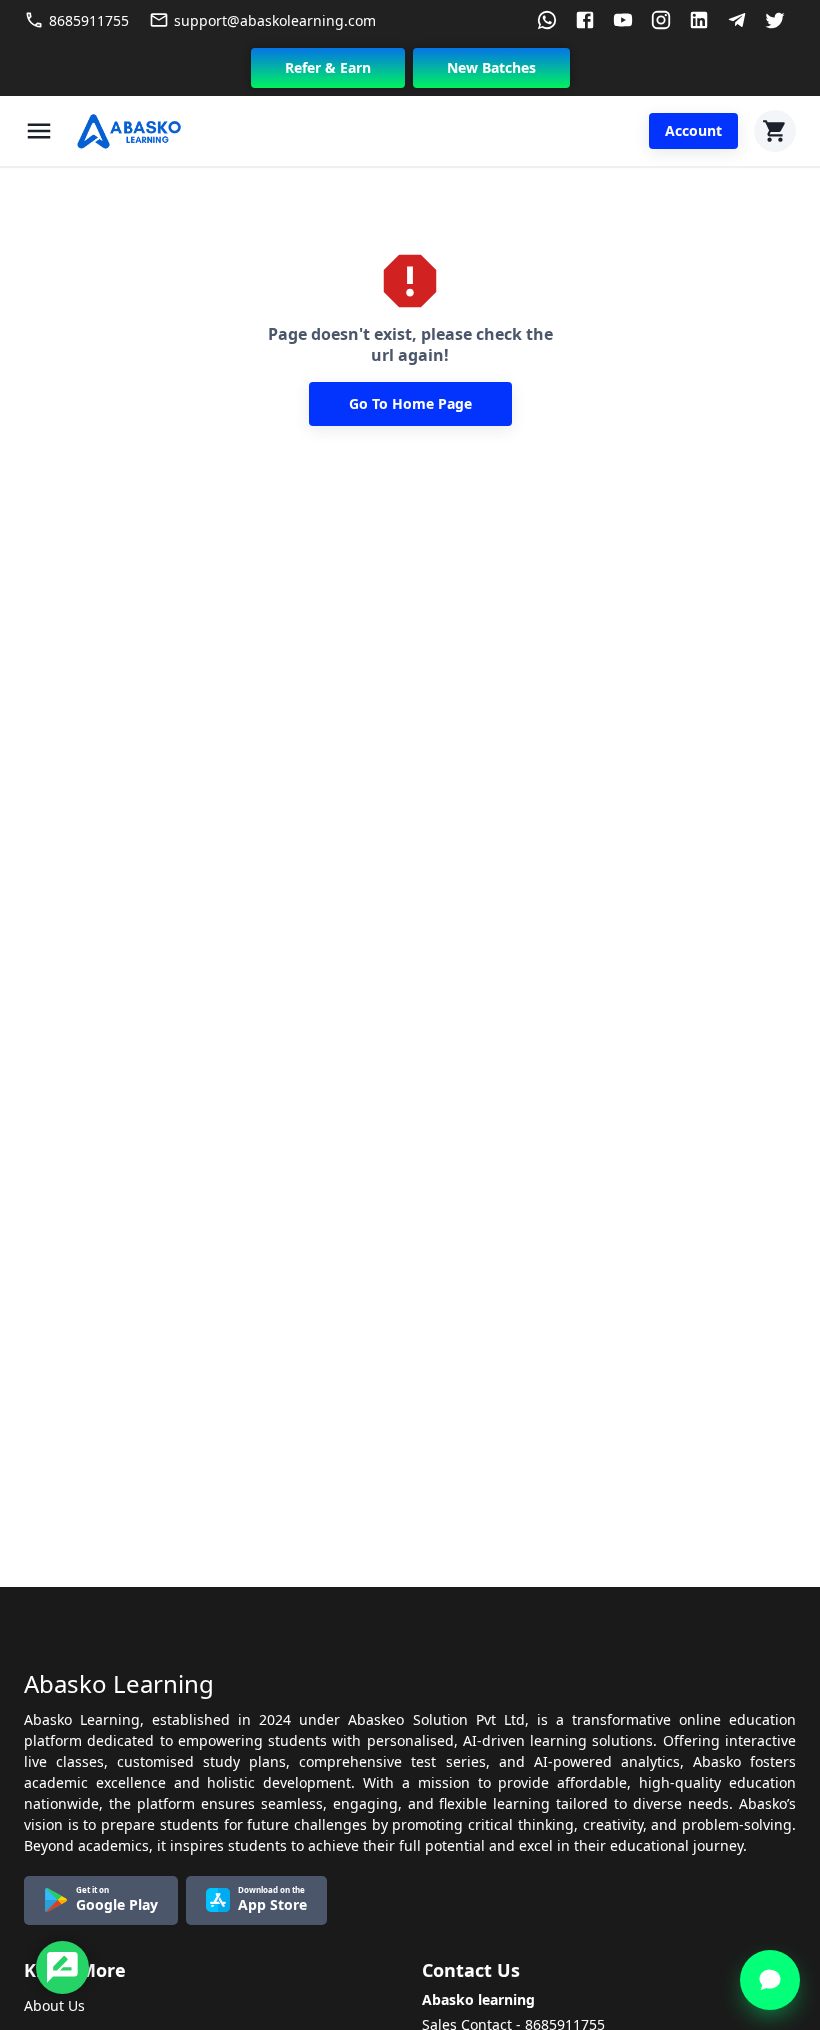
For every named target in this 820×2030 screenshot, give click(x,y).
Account (693, 130)
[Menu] (39, 131)
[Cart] (775, 131)
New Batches (491, 67)
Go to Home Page (410, 403)
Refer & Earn (328, 67)
